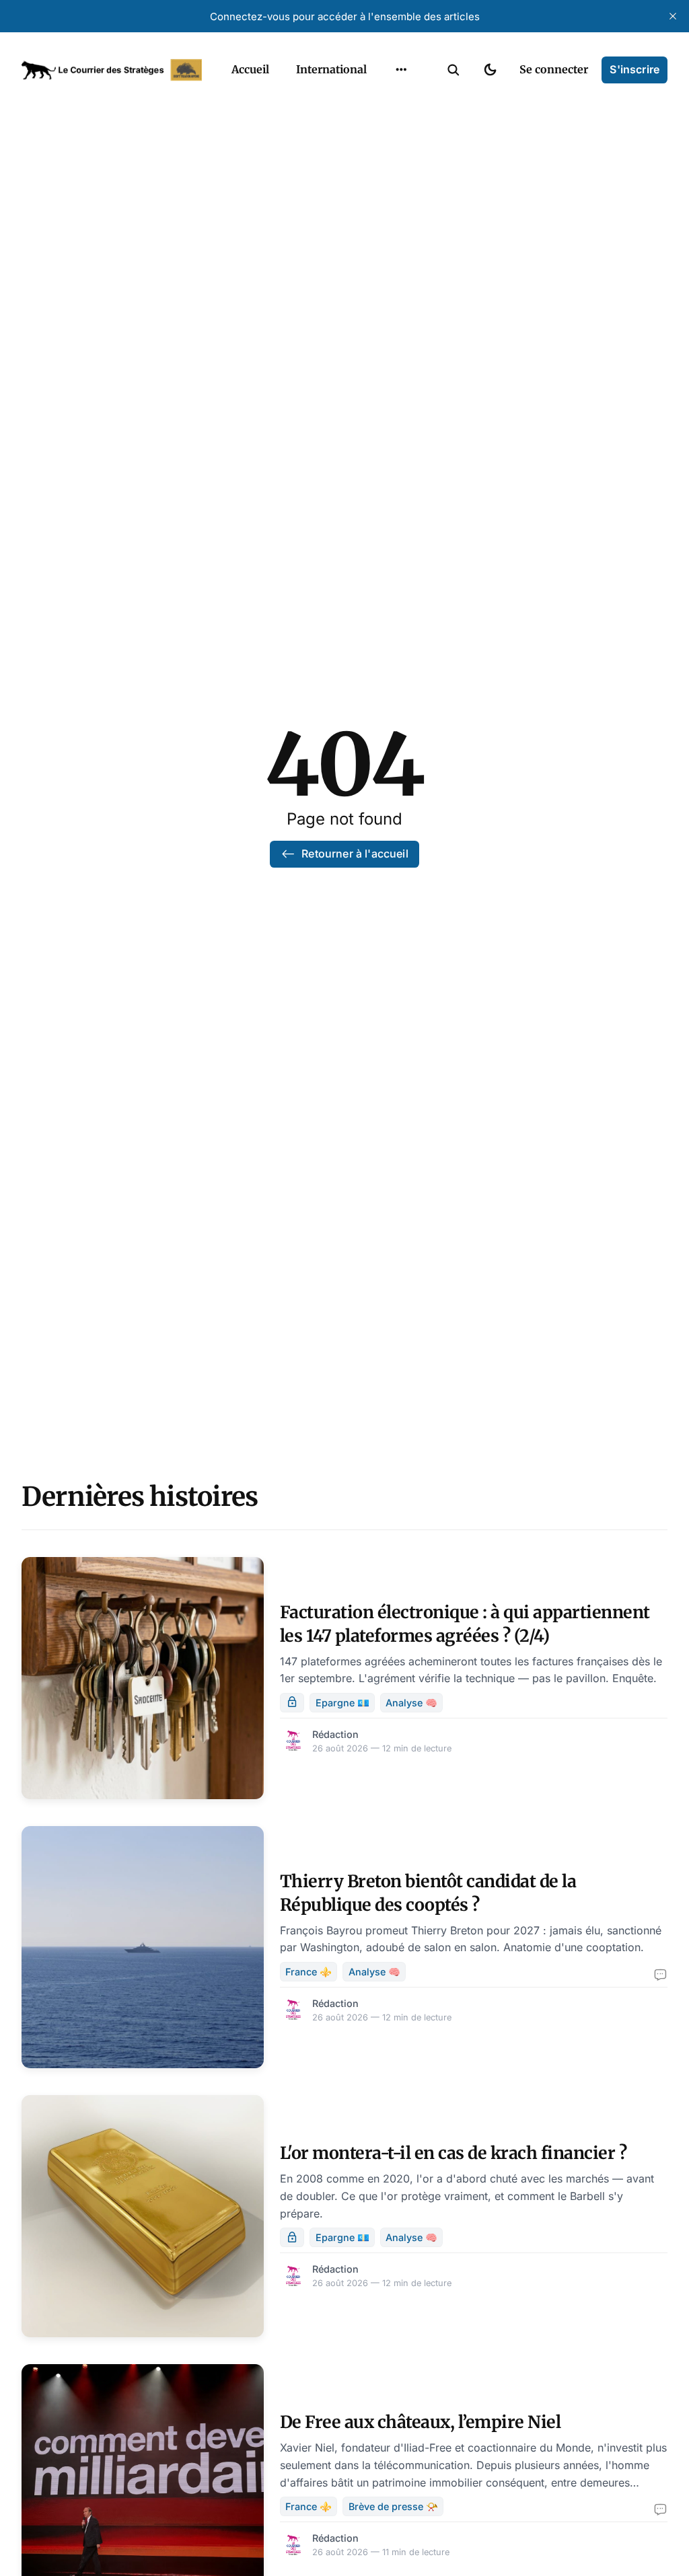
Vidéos (384, 180)
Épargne (388, 153)
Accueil (250, 69)
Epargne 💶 (342, 1703)
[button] (454, 70)
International (331, 69)
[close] (673, 16)
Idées (380, 127)
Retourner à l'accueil (355, 854)
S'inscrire (634, 69)
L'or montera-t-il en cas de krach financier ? (454, 2153)
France (384, 101)
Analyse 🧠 (411, 1703)
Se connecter (554, 69)
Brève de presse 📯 (393, 2506)
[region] (401, 70)
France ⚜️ (309, 1972)
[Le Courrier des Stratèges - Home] (112, 70)
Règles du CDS (401, 206)
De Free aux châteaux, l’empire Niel (421, 2422)
